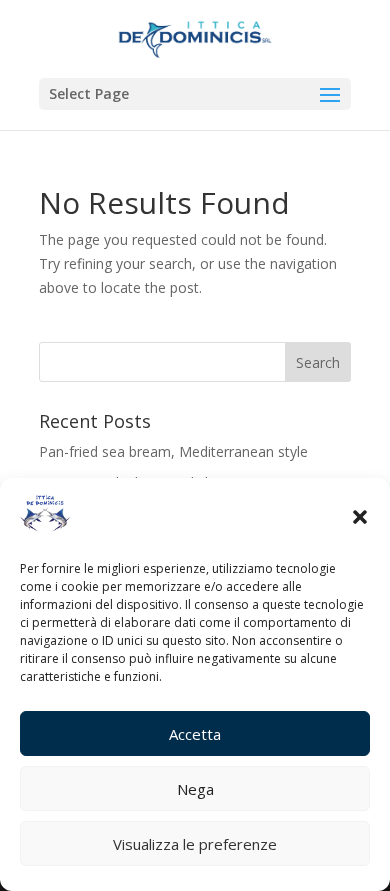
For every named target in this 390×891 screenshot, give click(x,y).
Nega (195, 789)
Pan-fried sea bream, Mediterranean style (173, 451)
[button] (360, 517)
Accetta (195, 734)
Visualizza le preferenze (195, 844)
